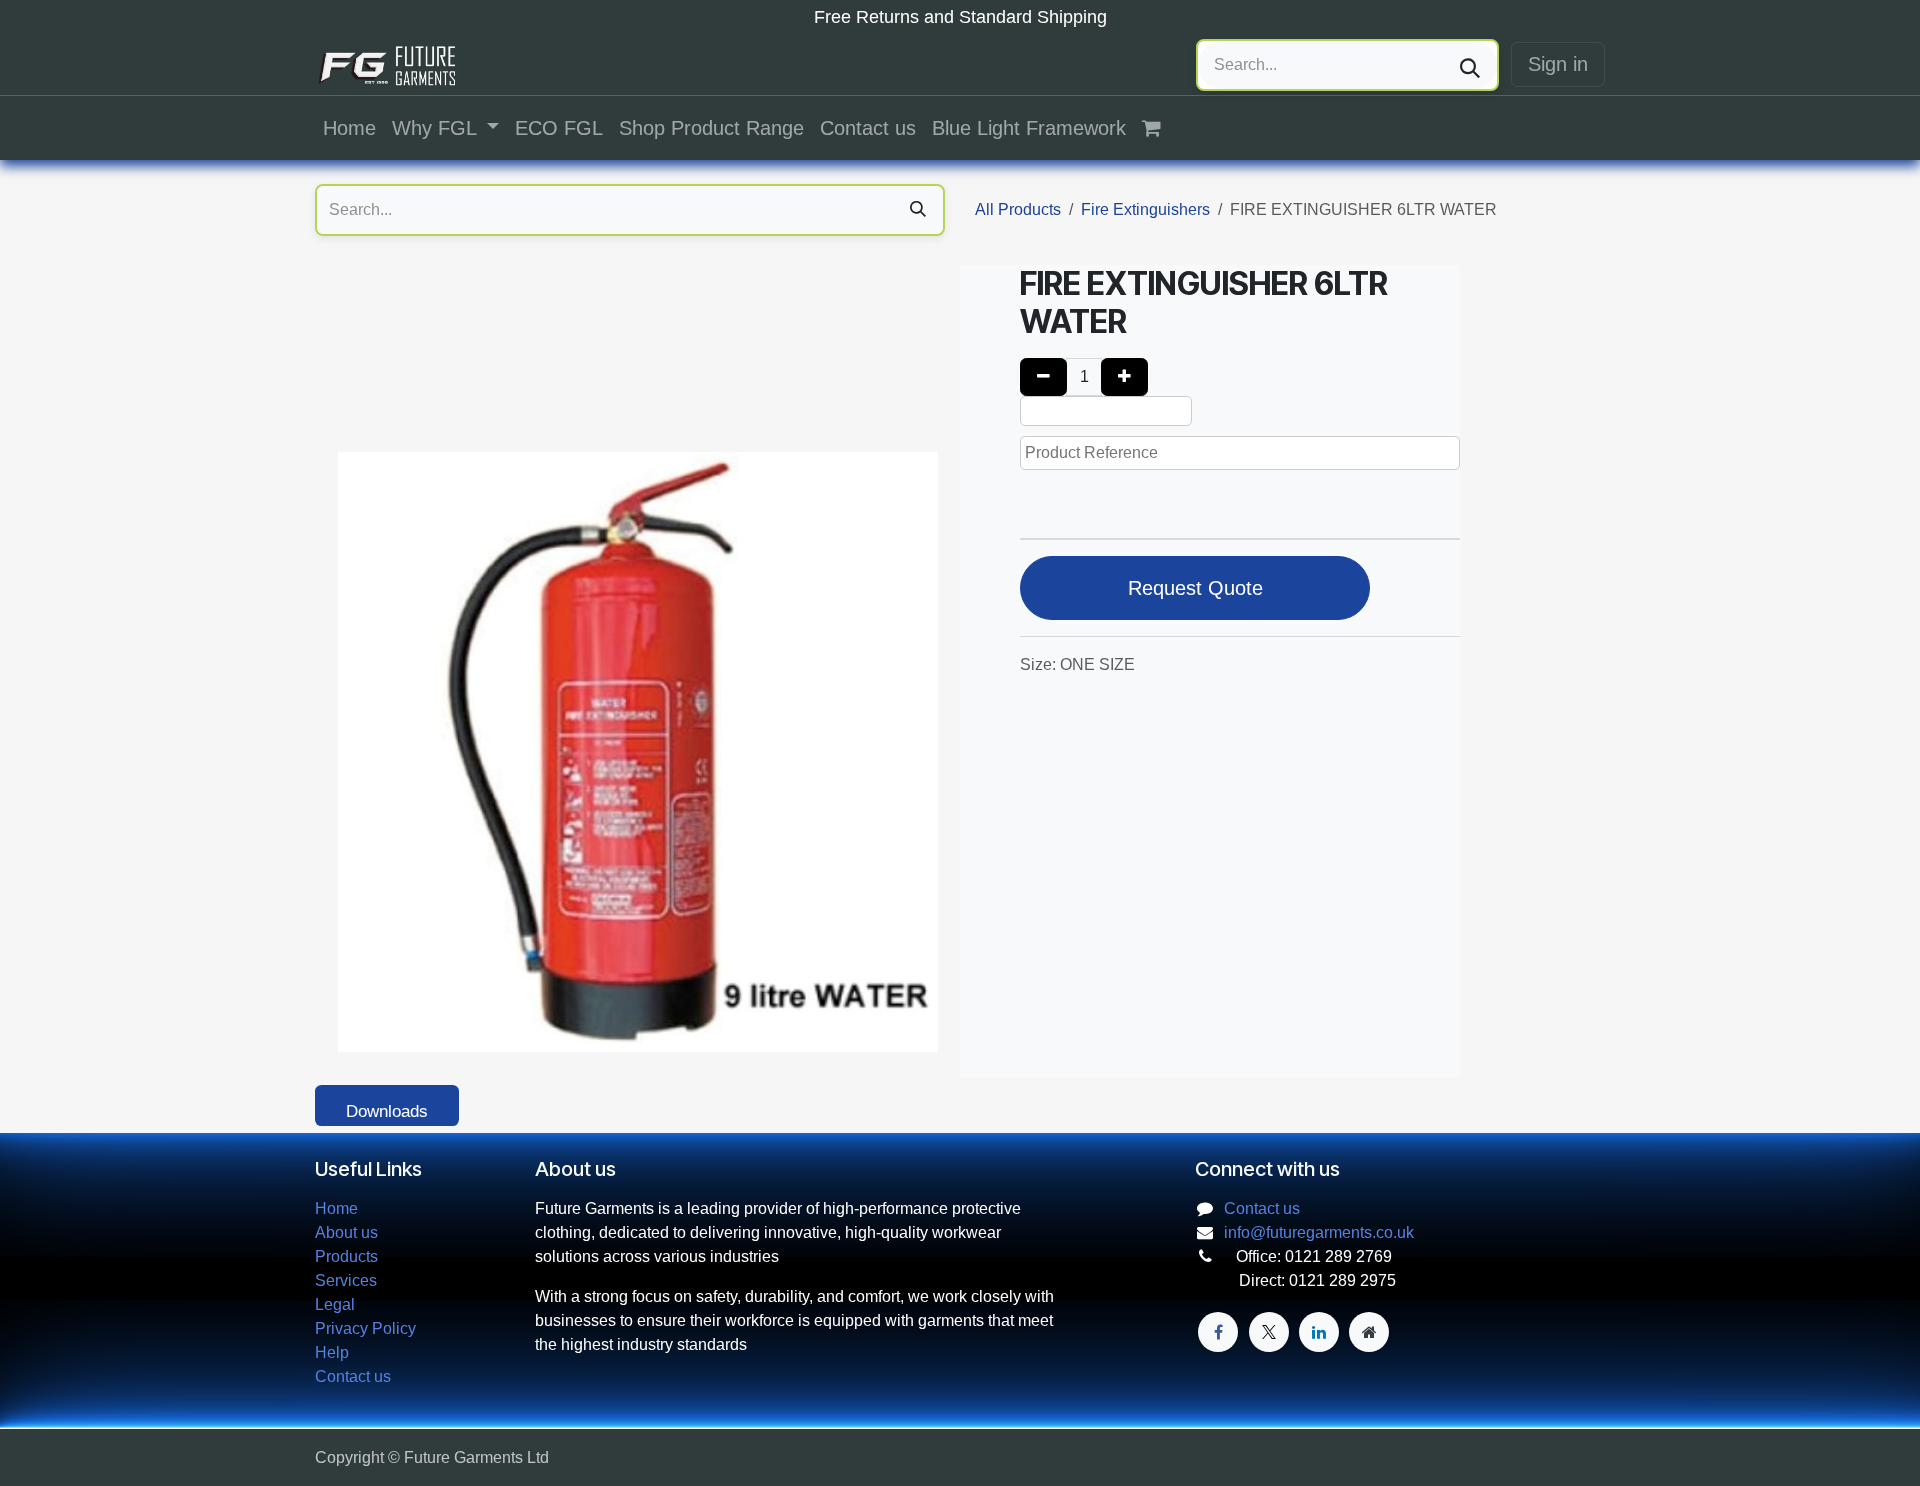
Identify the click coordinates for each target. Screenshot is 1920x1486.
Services (346, 1280)
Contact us (353, 1376)
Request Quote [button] (1195, 588)
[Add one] (1124, 377)
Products (346, 1256)
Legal (335, 1304)
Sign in (1558, 64)
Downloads (387, 1111)
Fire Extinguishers (1145, 209)
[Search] (1470, 65)
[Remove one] (1043, 377)
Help (332, 1352)
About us (346, 1232)
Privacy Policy (365, 1328)
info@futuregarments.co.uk (1319, 1232)
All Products (1018, 209)
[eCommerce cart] (1162, 128)
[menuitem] (349, 128)
